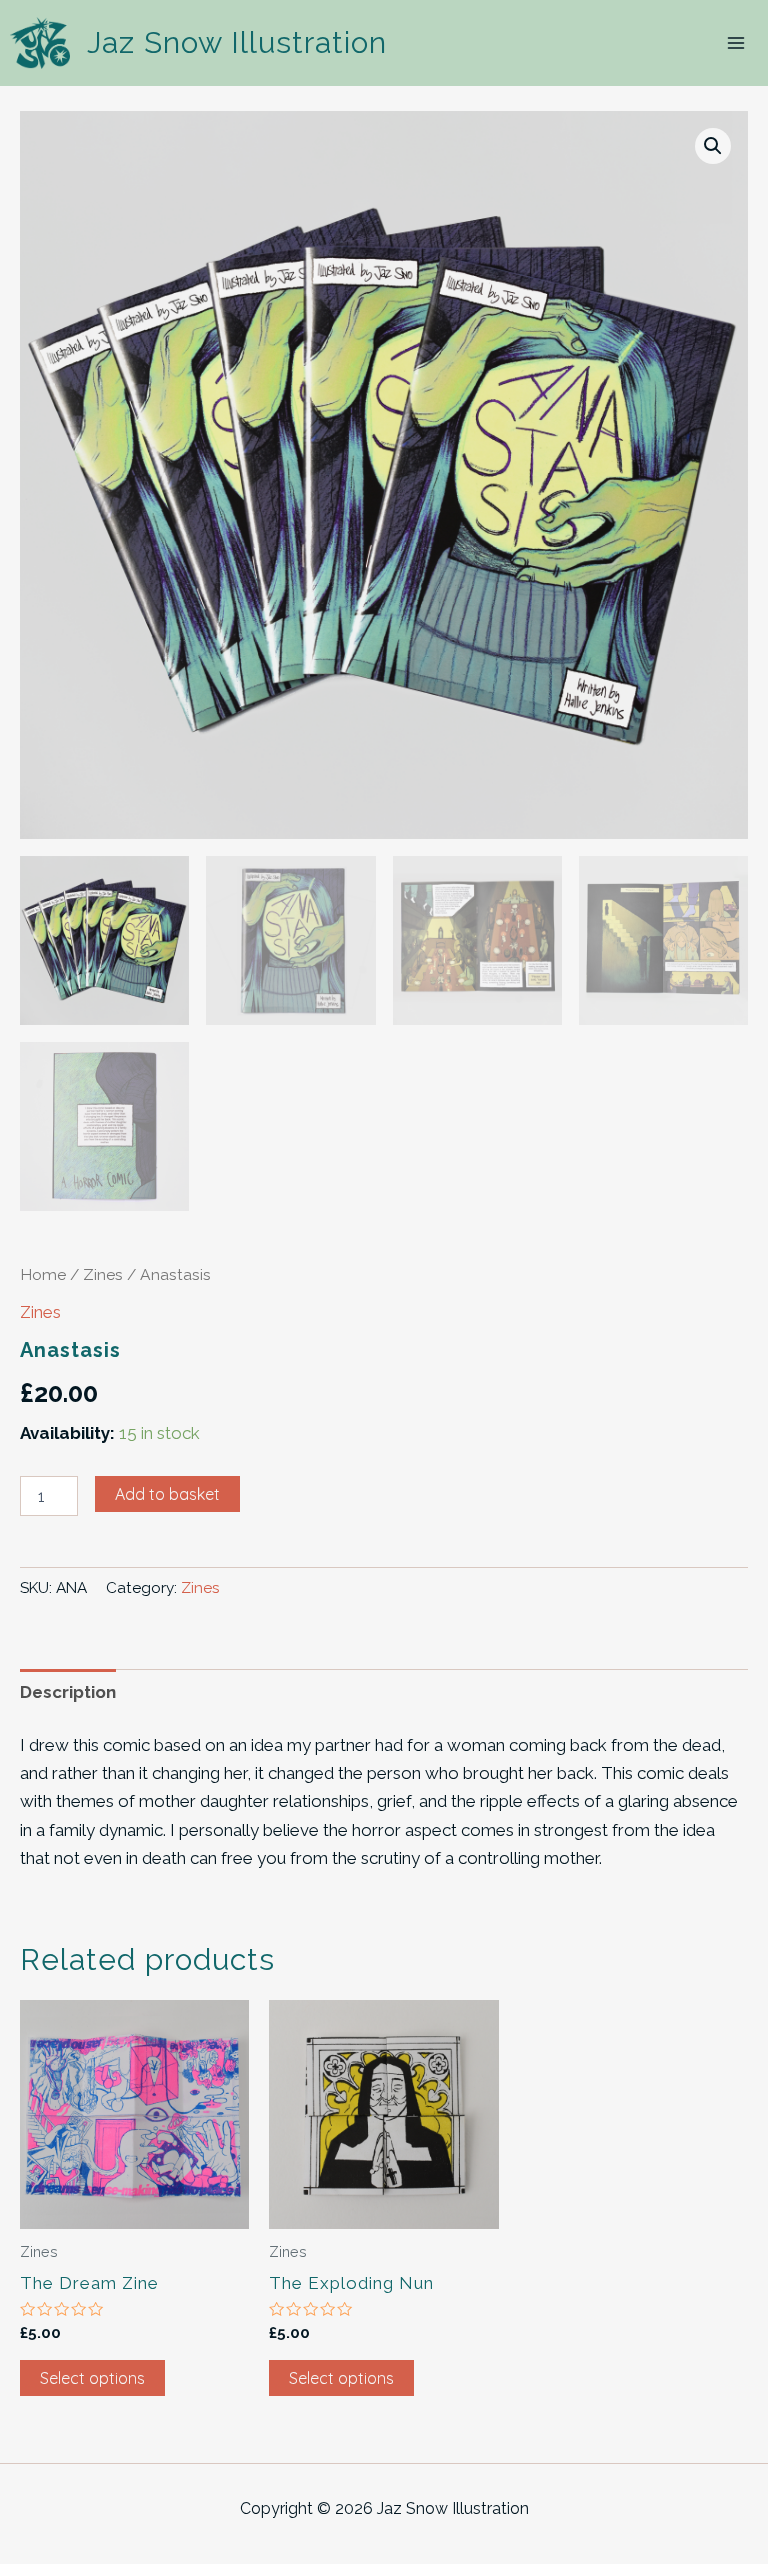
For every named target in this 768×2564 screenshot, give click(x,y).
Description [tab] (68, 1692)
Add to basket (167, 1494)
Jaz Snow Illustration (237, 42)
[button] (713, 146)
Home (43, 1274)
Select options (92, 2378)
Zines (103, 1274)
